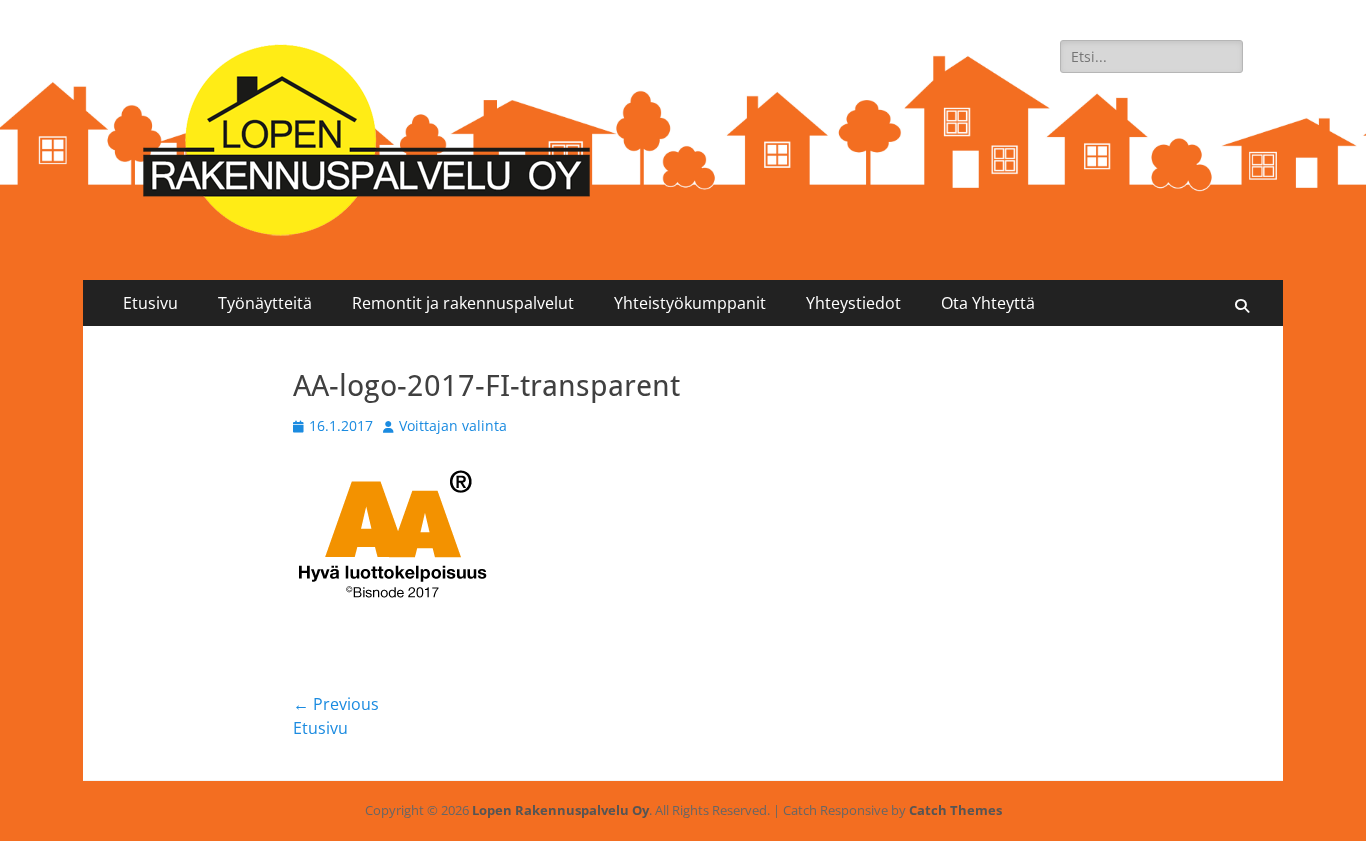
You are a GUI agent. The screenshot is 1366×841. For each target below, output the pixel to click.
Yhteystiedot (853, 303)
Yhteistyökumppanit (690, 303)
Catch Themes (955, 810)
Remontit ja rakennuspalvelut (463, 303)
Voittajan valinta (453, 425)
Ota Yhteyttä (988, 303)
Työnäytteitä (265, 303)
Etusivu (150, 303)
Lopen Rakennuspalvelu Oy (560, 810)
